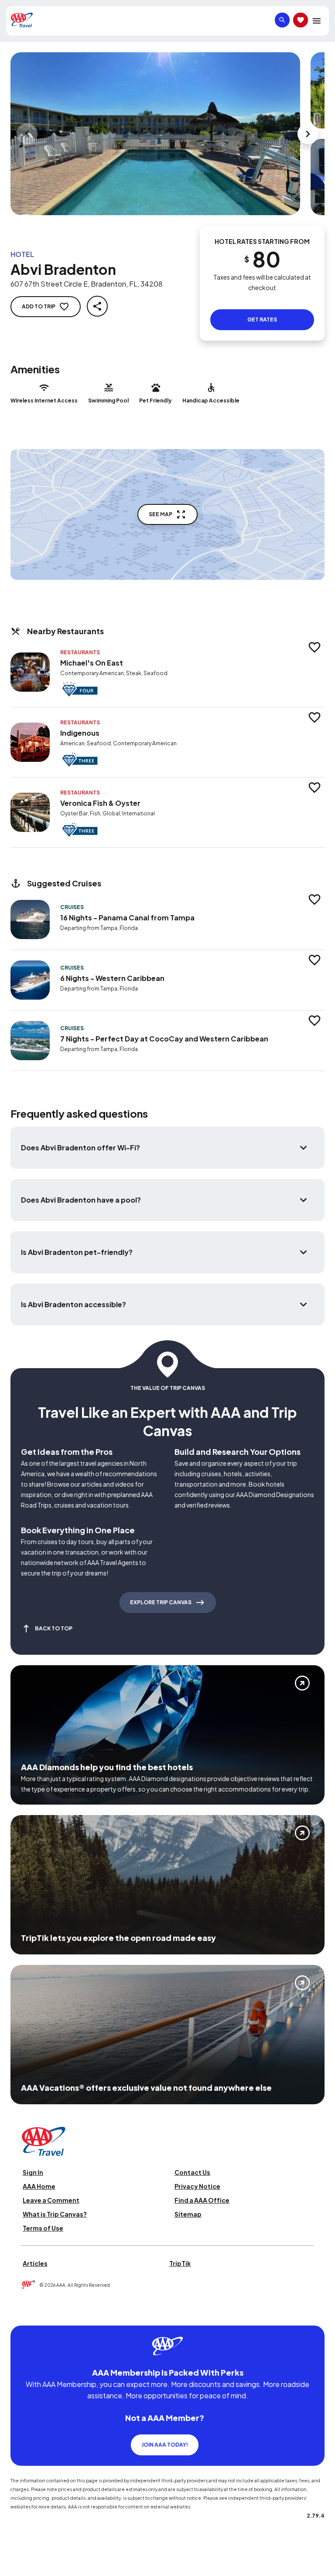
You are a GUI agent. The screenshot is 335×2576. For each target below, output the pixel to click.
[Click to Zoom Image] (155, 134)
